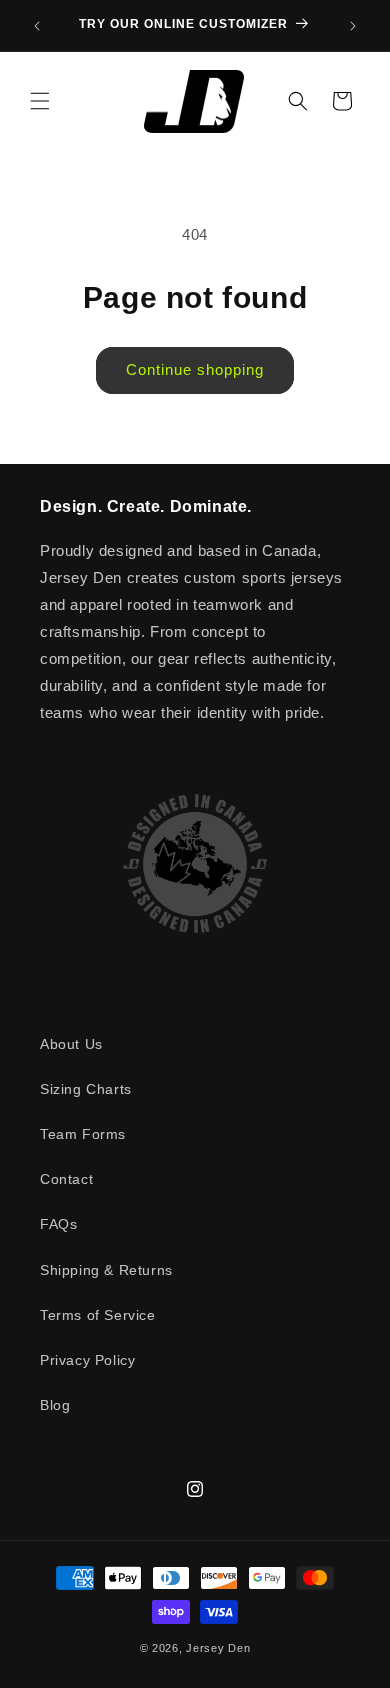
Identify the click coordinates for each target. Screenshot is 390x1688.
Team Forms (83, 1134)
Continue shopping (195, 369)
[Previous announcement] (37, 26)
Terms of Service (98, 1315)
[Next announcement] (353, 26)
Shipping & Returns (106, 1270)
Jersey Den (218, 1648)
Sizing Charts (86, 1089)
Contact (66, 1179)
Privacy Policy (87, 1360)
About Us (71, 1044)
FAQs (58, 1224)
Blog (55, 1405)
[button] (40, 101)
